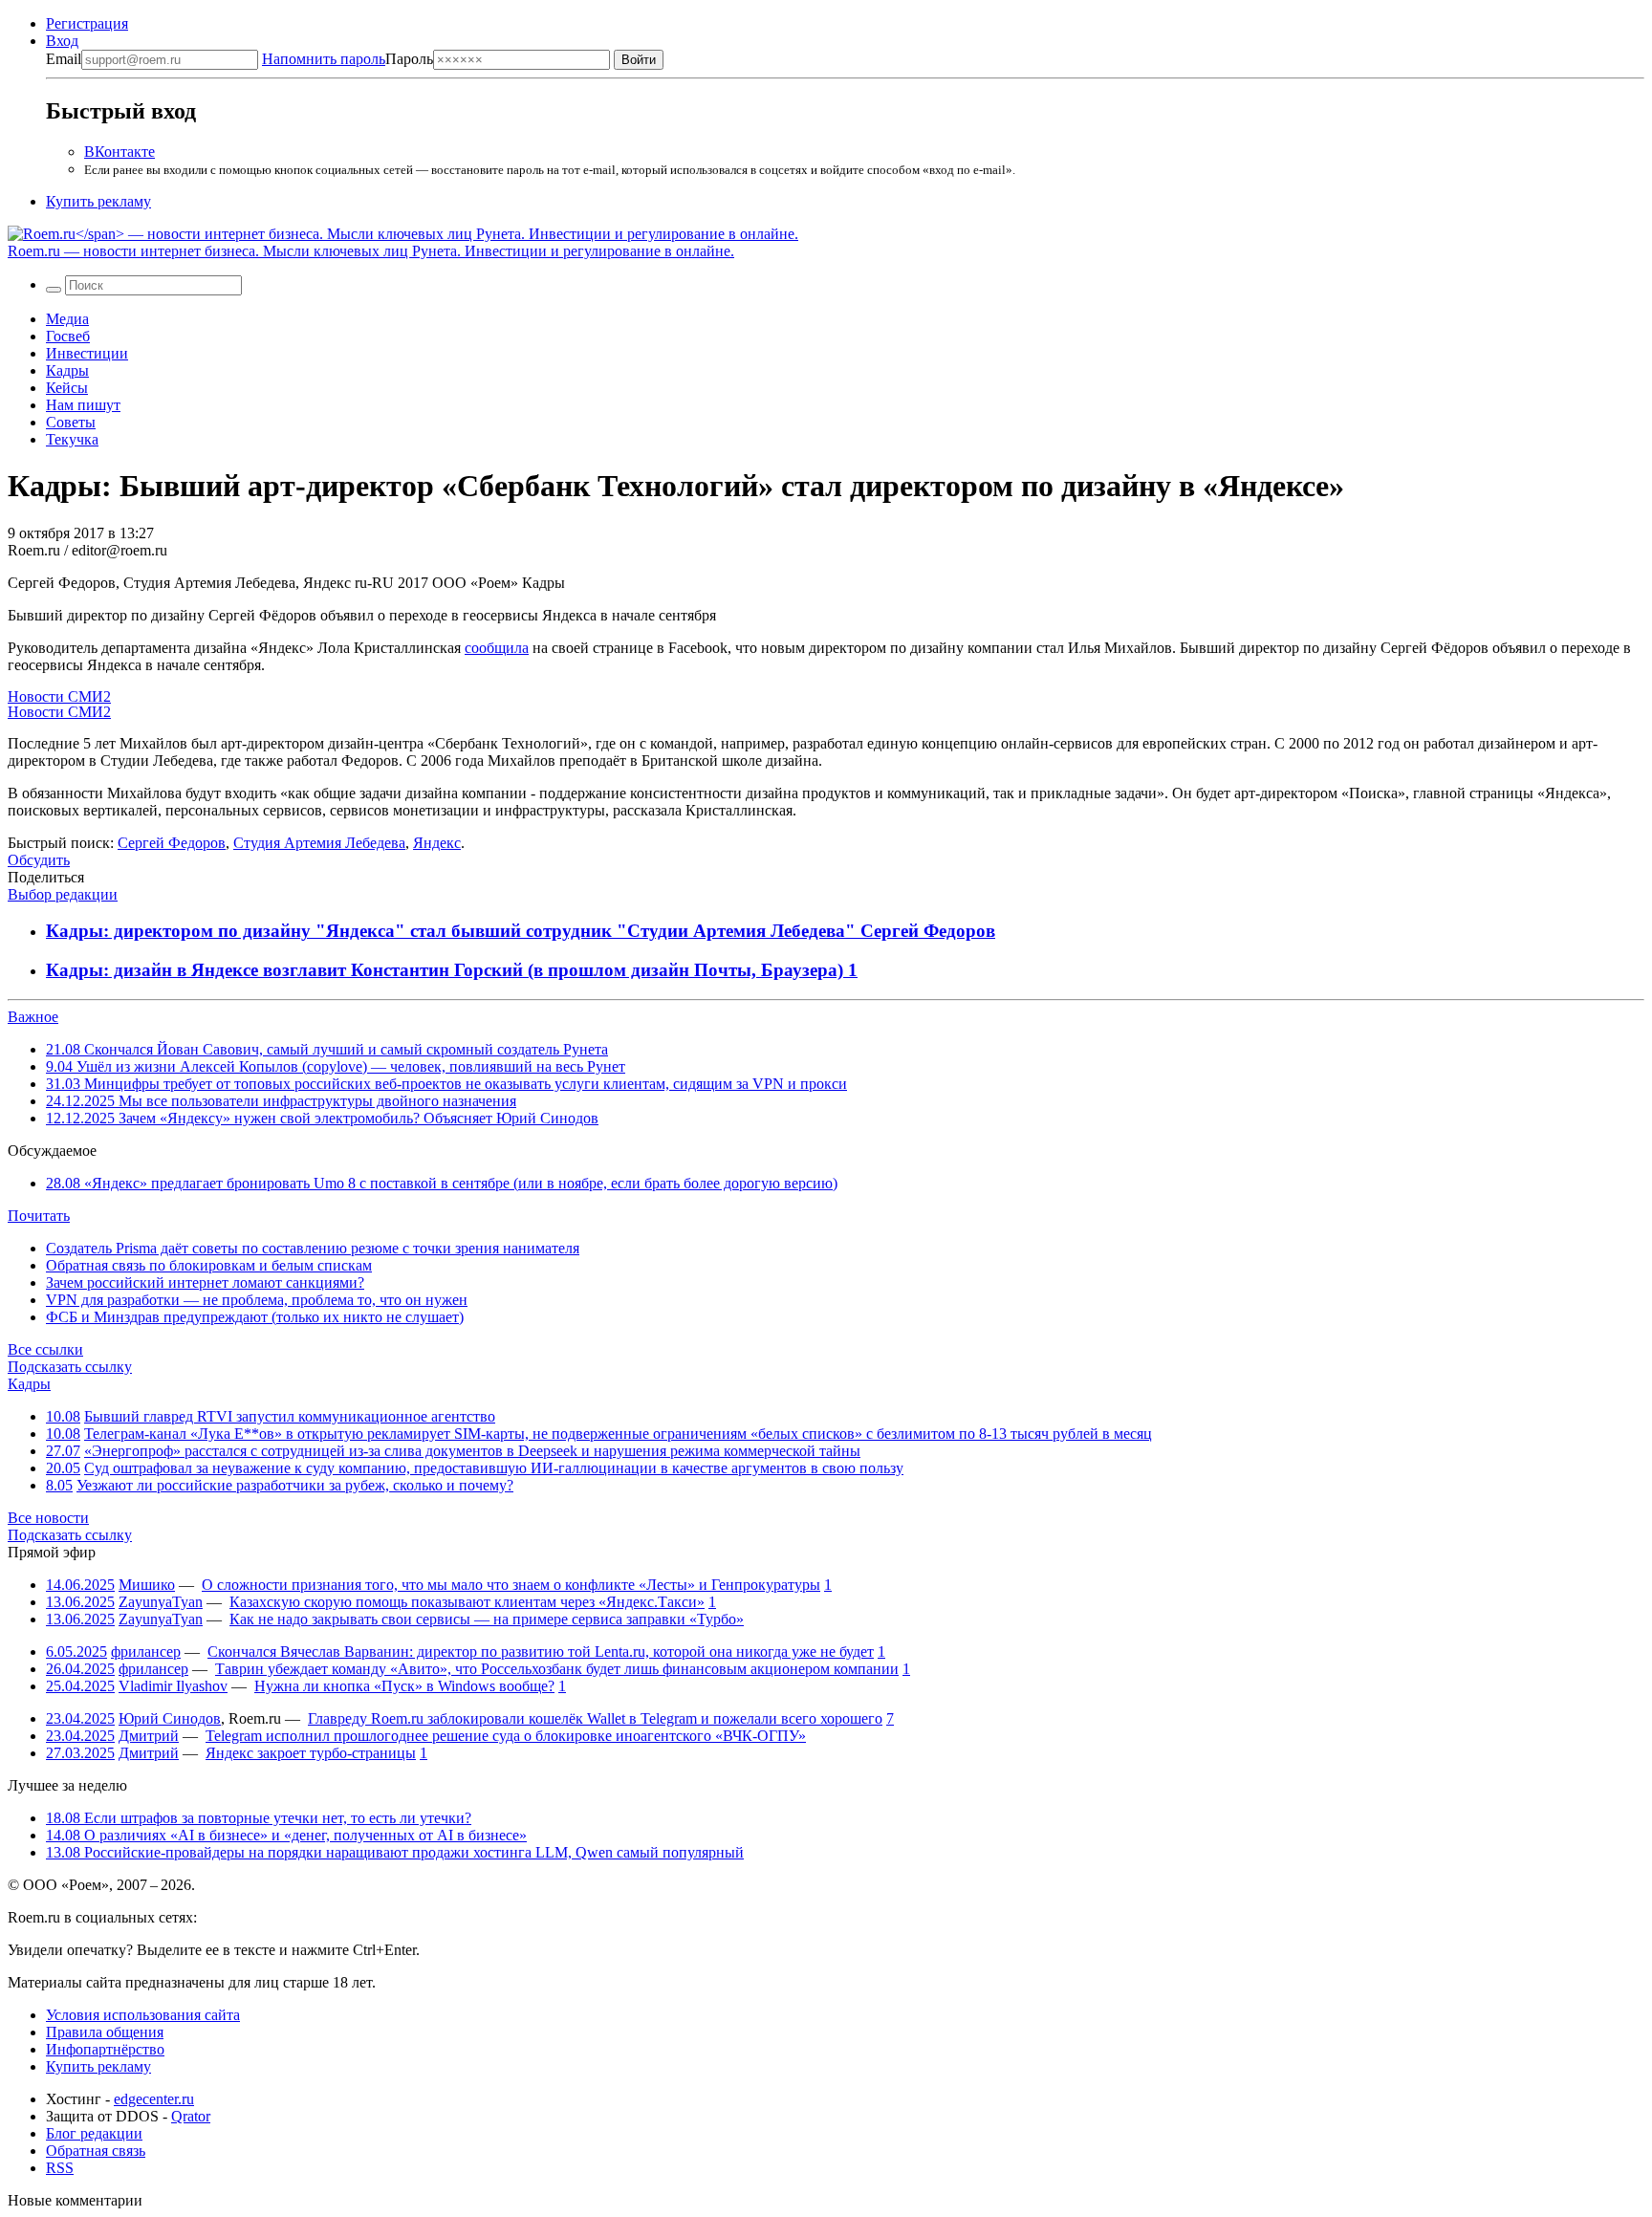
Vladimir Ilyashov (173, 1686)
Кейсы (67, 388)
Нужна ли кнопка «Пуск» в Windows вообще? (404, 1686)
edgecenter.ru (154, 2099)
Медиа (67, 319)
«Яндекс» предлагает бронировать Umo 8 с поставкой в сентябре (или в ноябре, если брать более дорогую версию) (442, 1183)
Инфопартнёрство (105, 2049)
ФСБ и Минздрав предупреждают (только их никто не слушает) (255, 1317)
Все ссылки (45, 1349)
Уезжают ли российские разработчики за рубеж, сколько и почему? (295, 1485)
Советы (71, 422)
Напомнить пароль (324, 59)
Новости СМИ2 (59, 696)
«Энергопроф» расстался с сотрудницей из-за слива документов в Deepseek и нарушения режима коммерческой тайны (472, 1451)
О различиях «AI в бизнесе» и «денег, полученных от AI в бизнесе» (286, 1835)
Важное (33, 1017)
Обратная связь (96, 2151)
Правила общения (105, 2032)
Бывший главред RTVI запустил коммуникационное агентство (290, 1416)
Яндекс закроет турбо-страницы (311, 1753)
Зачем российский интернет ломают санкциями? (205, 1282)
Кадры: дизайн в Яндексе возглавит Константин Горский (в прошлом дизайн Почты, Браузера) (447, 970)
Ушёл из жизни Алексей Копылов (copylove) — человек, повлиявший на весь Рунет (336, 1066)
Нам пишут (83, 405)
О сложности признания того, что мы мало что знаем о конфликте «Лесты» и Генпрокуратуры (511, 1585)
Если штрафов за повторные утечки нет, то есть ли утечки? (259, 1818)
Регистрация (87, 23)
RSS (60, 2168)
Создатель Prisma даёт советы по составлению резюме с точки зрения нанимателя (313, 1248)
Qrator (191, 2116)
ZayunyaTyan (161, 1602)
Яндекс (437, 843)
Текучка (72, 439)
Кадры (67, 370)
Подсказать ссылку (70, 1367)
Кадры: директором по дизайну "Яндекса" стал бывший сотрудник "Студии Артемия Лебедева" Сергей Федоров (521, 931)
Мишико (147, 1585)
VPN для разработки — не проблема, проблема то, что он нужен (257, 1300)
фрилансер (146, 1652)
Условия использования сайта (143, 2015)
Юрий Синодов (170, 1718)
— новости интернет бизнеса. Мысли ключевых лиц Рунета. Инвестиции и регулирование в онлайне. (371, 251)
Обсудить (39, 860)
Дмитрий (149, 1736)
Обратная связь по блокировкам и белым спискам (209, 1265)
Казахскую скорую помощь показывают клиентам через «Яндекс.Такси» (467, 1602)
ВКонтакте (120, 152)
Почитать (39, 1216)
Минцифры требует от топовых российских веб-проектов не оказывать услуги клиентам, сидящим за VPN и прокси (446, 1084)
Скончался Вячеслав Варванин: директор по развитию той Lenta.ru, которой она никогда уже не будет (541, 1652)
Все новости (48, 1518)
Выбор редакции (63, 894)
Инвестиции (87, 353)
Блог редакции (94, 2133)
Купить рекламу (98, 201)
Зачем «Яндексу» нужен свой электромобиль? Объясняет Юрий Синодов (322, 1118)
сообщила (497, 648)
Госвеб (68, 336)
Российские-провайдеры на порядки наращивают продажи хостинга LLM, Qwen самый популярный (395, 1852)
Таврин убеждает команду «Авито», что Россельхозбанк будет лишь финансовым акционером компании (557, 1669)
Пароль (348, 59)
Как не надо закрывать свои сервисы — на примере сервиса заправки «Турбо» (487, 1619)
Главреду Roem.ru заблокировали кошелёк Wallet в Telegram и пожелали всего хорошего (595, 1718)
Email (64, 59)
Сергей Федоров (172, 843)
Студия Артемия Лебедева (319, 843)
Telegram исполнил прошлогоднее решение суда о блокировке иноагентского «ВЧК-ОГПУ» (506, 1736)
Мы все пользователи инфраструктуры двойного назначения (281, 1101)
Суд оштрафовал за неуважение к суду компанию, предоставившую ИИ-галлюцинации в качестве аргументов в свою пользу (494, 1468)
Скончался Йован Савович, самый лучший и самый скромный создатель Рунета (327, 1049)
